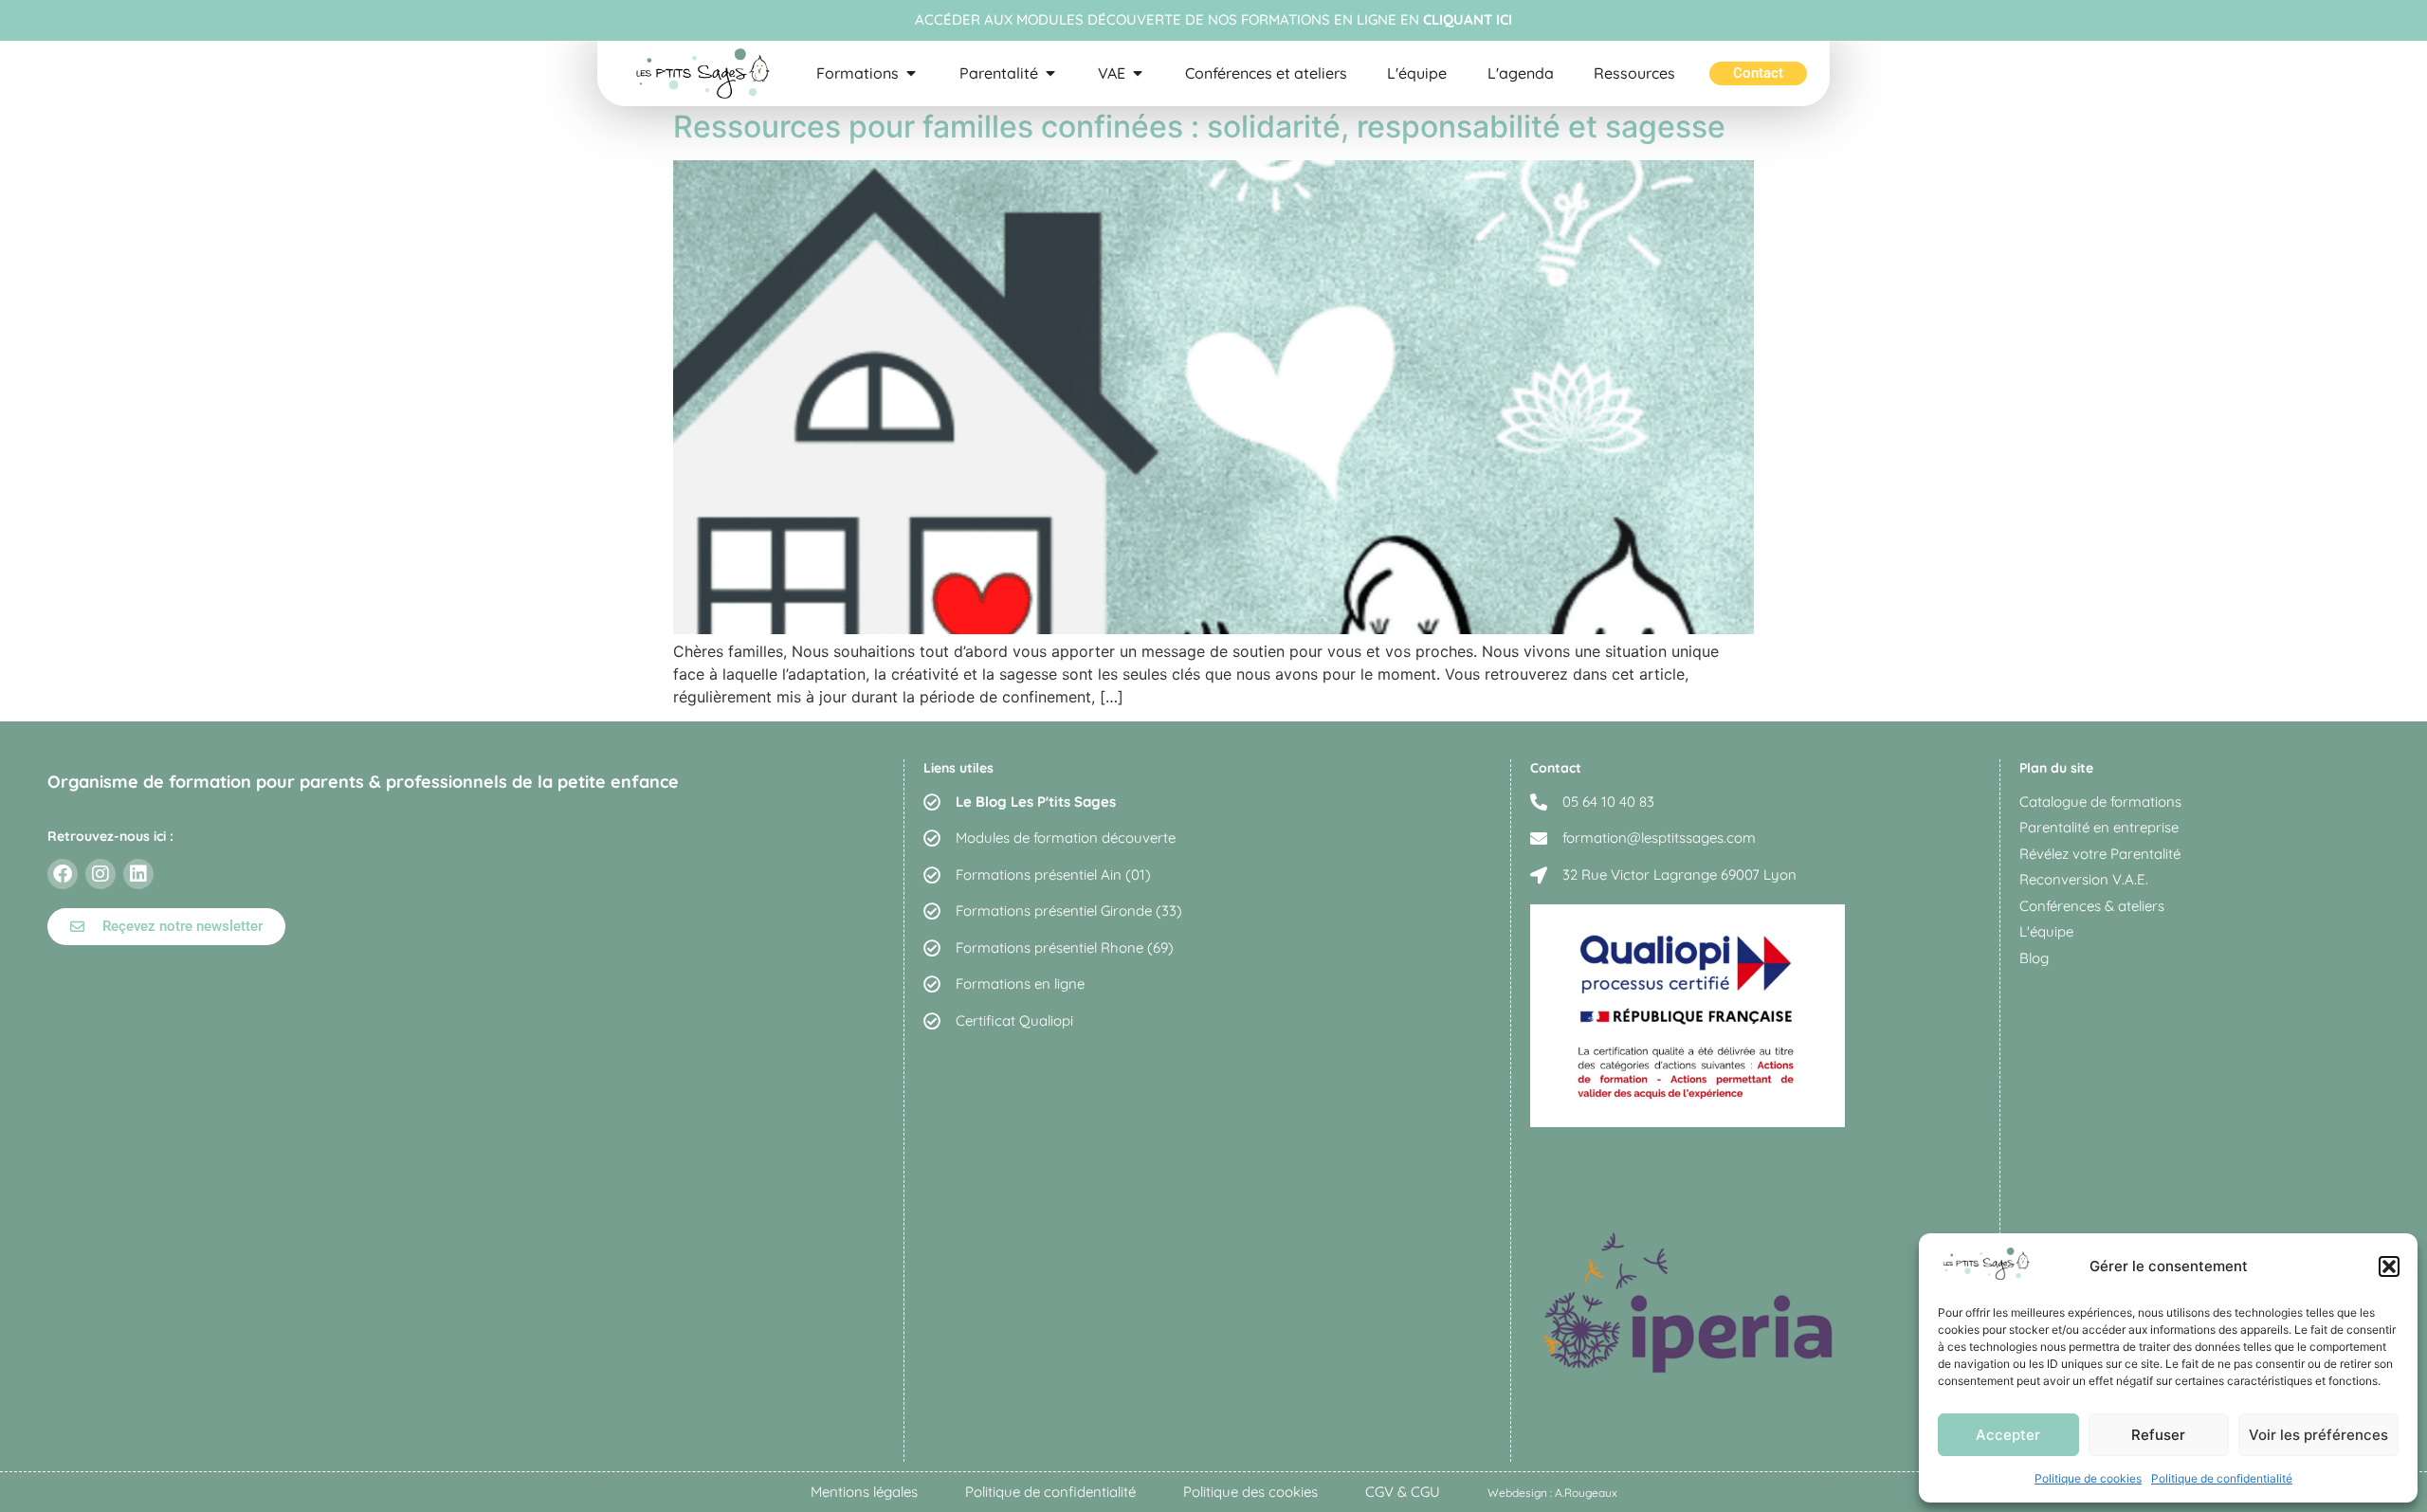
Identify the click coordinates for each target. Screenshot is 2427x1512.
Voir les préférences (2318, 1435)
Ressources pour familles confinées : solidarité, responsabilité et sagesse (1199, 127)
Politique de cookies (2088, 1478)
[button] (2389, 1266)
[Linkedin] (138, 874)
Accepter (2008, 1435)
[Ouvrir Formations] (911, 73)
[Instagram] (100, 874)
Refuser (2158, 1435)
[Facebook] (63, 874)
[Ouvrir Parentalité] (1050, 73)
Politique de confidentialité (2222, 1478)
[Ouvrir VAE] (1138, 73)
